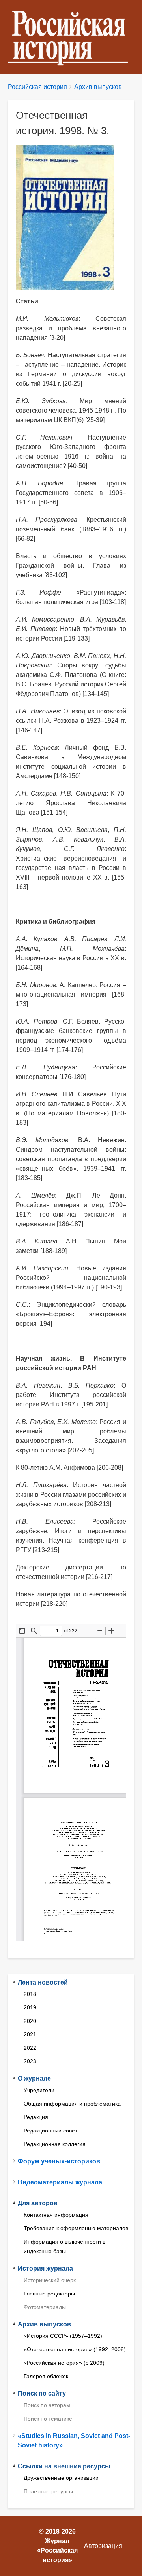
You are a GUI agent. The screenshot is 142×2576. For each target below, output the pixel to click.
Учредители (39, 2090)
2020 (30, 2021)
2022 (30, 2048)
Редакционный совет (50, 2131)
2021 (30, 2034)
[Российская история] (71, 37)
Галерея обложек (46, 2376)
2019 (30, 2007)
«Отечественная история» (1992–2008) (75, 2349)
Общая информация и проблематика (72, 2104)
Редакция (36, 2117)
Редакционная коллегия (55, 2144)
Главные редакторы (49, 2294)
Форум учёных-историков (59, 2161)
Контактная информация (56, 2215)
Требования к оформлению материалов (76, 2228)
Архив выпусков (98, 87)
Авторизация (103, 2546)
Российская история (37, 87)
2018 (30, 1994)
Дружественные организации (61, 2478)
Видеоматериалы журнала (60, 2182)
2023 (30, 2061)
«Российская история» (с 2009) (64, 2363)
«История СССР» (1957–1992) (63, 2336)
